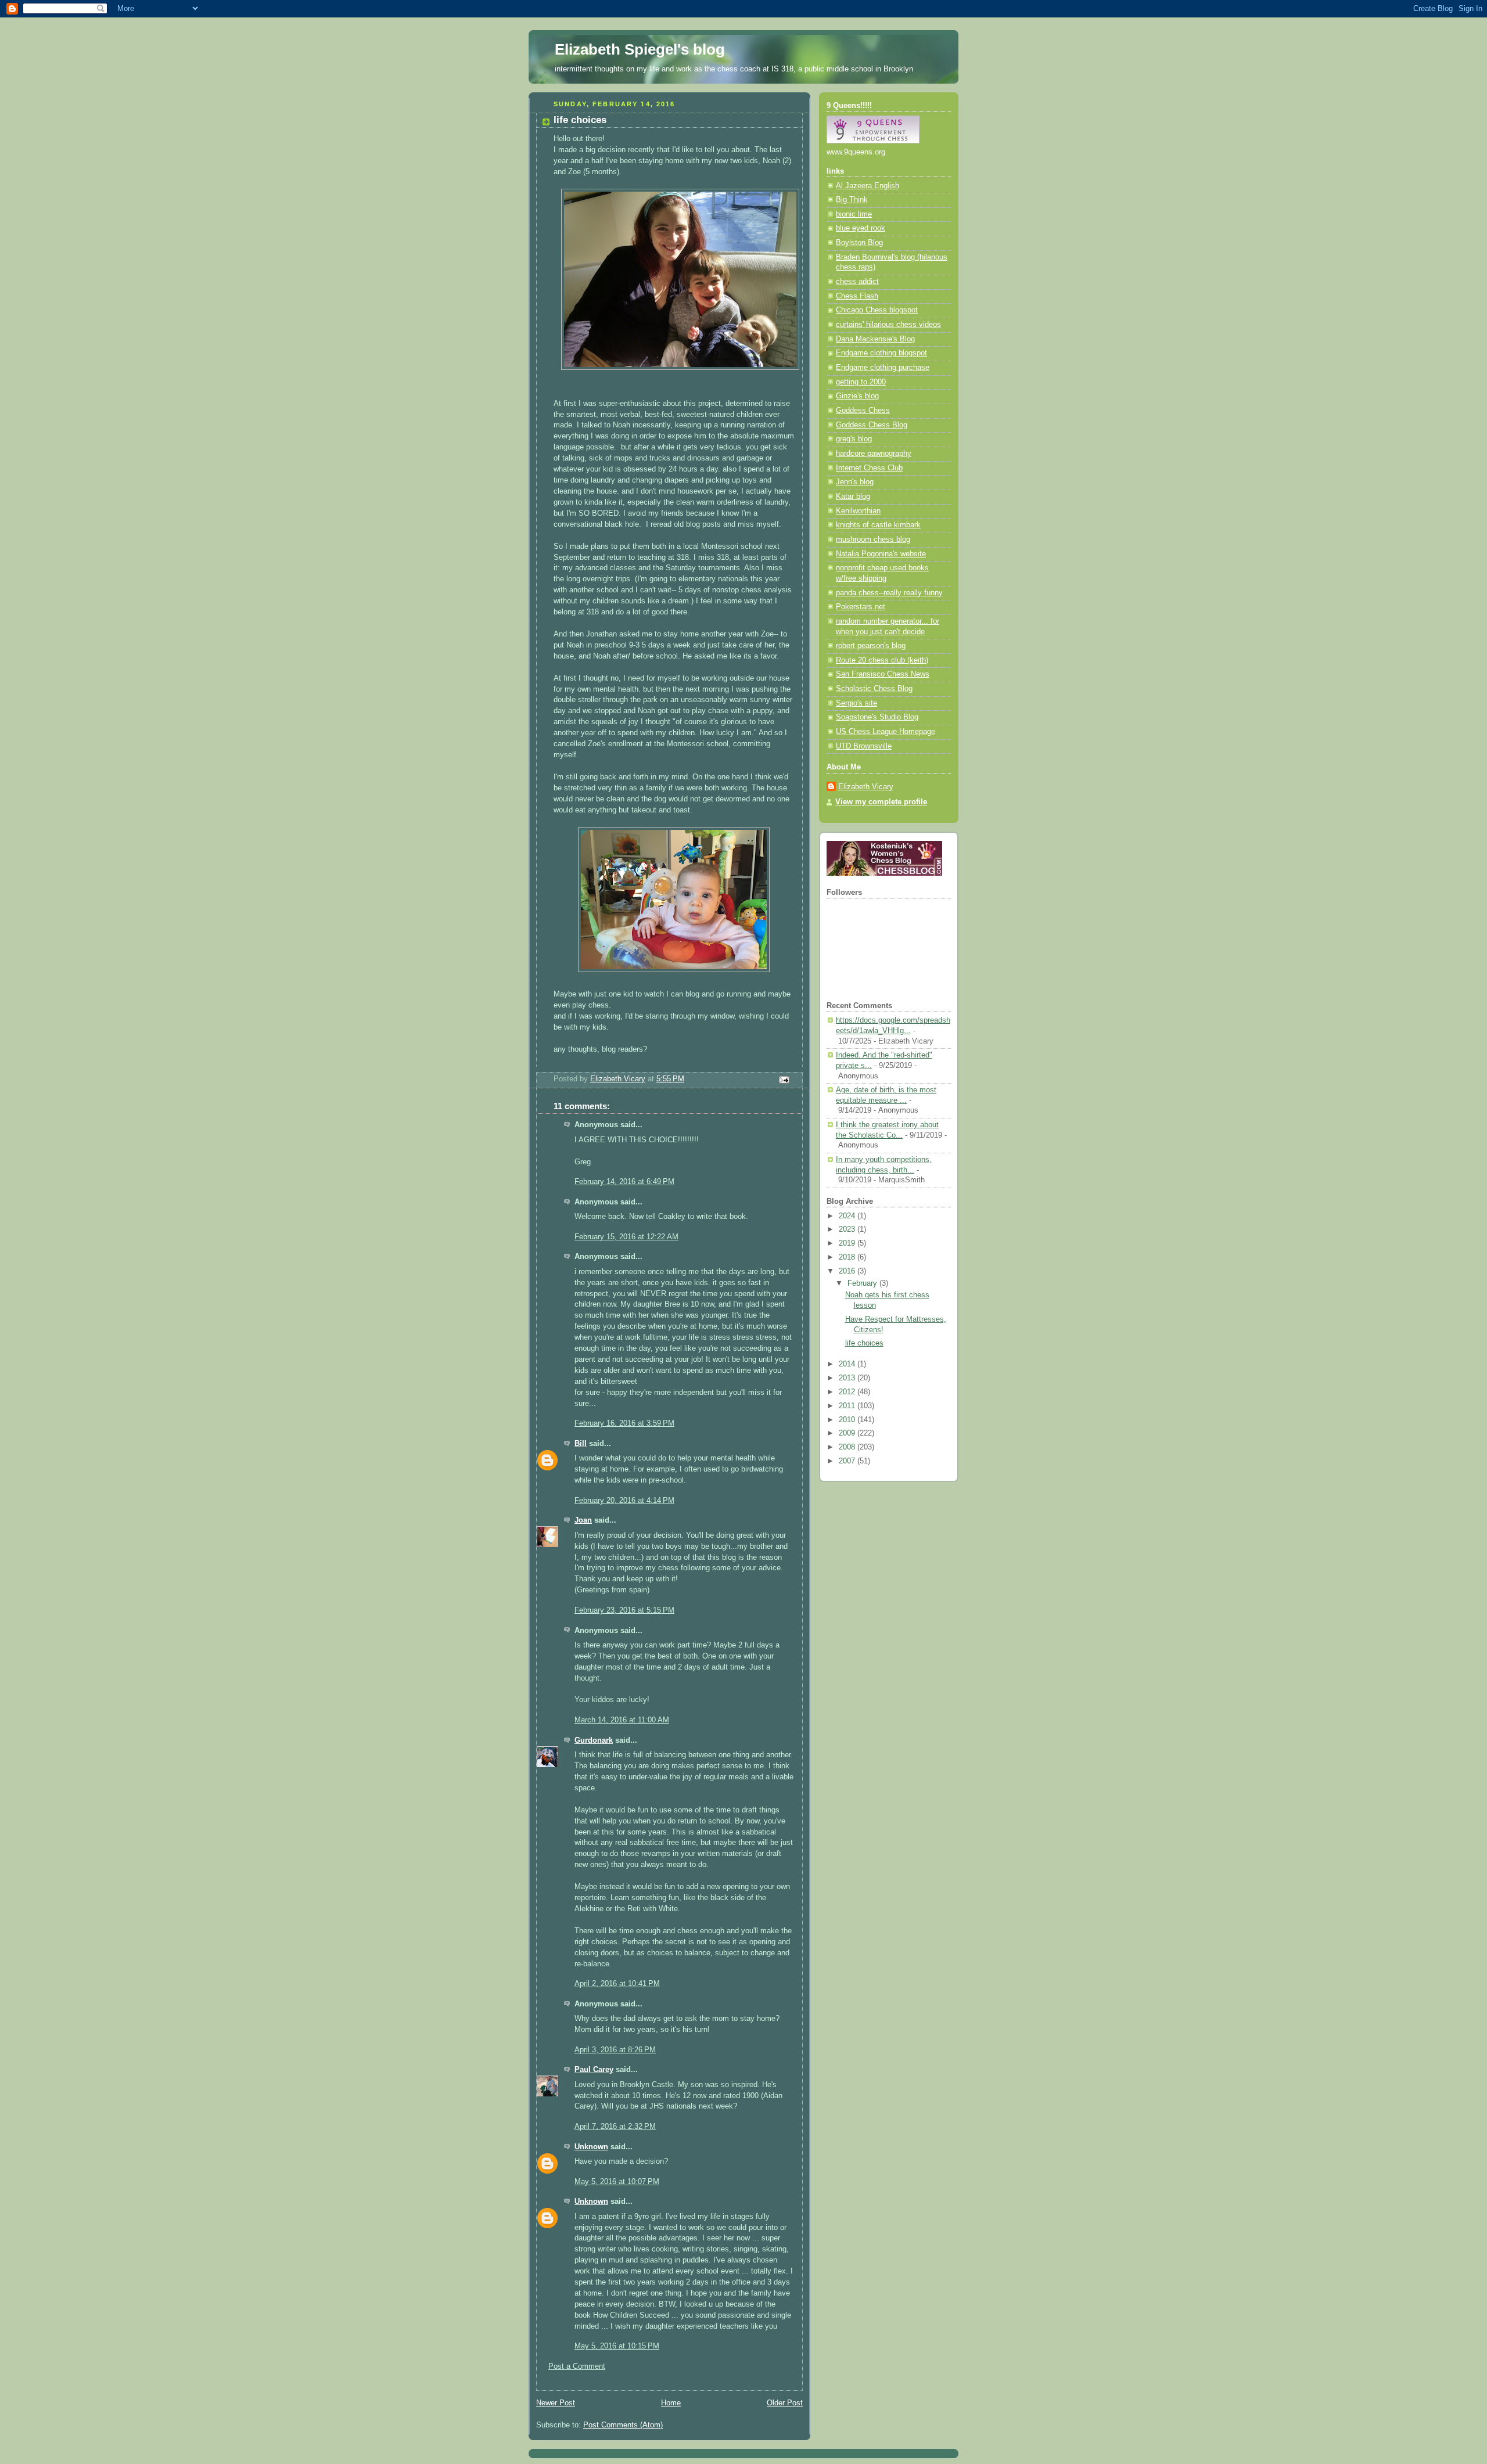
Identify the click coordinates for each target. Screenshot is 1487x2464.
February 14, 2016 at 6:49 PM (624, 1182)
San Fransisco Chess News (883, 674)
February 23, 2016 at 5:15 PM (624, 1610)
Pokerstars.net (861, 607)
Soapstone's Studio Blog (877, 717)
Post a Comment (577, 2366)
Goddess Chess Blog (872, 425)
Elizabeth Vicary (866, 787)
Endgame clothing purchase (883, 368)
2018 (848, 1257)
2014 (848, 1364)
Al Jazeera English (868, 186)
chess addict (857, 282)
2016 (848, 1271)
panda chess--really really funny (889, 593)
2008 (848, 1447)
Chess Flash (857, 296)
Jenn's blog (855, 482)
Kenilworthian (858, 511)
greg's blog (854, 439)
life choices (864, 1343)
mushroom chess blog (873, 539)
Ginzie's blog (857, 396)
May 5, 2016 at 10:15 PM (617, 2346)
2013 (848, 1378)
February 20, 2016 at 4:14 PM (624, 1501)
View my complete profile (881, 802)
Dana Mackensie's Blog (875, 339)
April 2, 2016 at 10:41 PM (617, 1984)
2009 (848, 1433)
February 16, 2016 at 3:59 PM (624, 1423)
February (863, 1283)
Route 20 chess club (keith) (882, 660)
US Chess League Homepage (886, 732)
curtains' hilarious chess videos (888, 325)
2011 (848, 1406)
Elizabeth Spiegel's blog (640, 49)
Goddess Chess (863, 411)
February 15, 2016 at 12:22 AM (626, 1237)
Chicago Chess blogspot (877, 310)
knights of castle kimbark (878, 525)
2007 (848, 1461)
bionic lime (854, 214)
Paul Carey (594, 2070)
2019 (848, 1243)
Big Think (852, 200)
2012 (848, 1392)
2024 (848, 1216)
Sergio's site (856, 703)
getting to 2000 (861, 382)
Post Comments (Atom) (623, 2425)
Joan (583, 1520)
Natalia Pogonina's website (881, 554)
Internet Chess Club (869, 468)
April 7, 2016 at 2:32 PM (615, 2127)
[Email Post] (784, 1080)
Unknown (591, 2147)
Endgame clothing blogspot (881, 353)
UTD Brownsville (864, 746)
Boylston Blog (859, 243)
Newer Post (556, 2403)
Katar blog (853, 497)
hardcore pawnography (874, 454)
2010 (848, 1420)
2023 (848, 1229)
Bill (581, 1444)
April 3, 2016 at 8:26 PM (615, 2050)
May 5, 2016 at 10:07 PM (617, 2182)
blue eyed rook (861, 228)
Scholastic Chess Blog (874, 689)
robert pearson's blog (871, 646)
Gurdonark (594, 1740)
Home (671, 2403)
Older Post (785, 2403)
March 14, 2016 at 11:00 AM (622, 1720)
